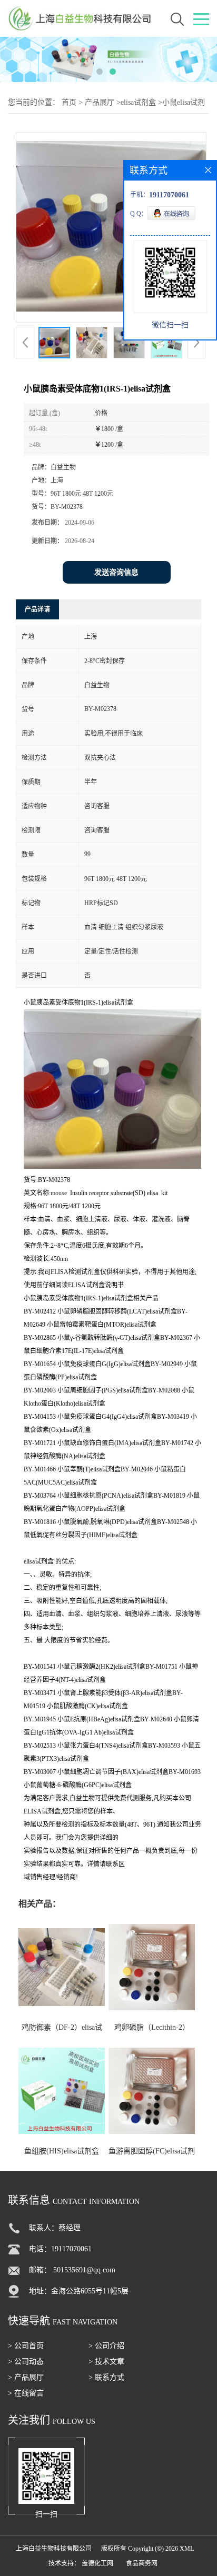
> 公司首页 (26, 2346)
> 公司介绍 (106, 2346)
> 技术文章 (106, 2362)
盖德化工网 (97, 2563)
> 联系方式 (106, 2377)
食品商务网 (142, 2563)
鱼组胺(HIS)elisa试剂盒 (62, 2151)
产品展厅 (100, 102)
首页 (69, 102)
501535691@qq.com (84, 2270)
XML (187, 2549)
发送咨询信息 (116, 572)
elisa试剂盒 (138, 102)
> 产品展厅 (26, 2377)
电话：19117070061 (60, 2249)
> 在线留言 (26, 2393)
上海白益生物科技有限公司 (54, 2549)
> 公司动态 (26, 2362)
